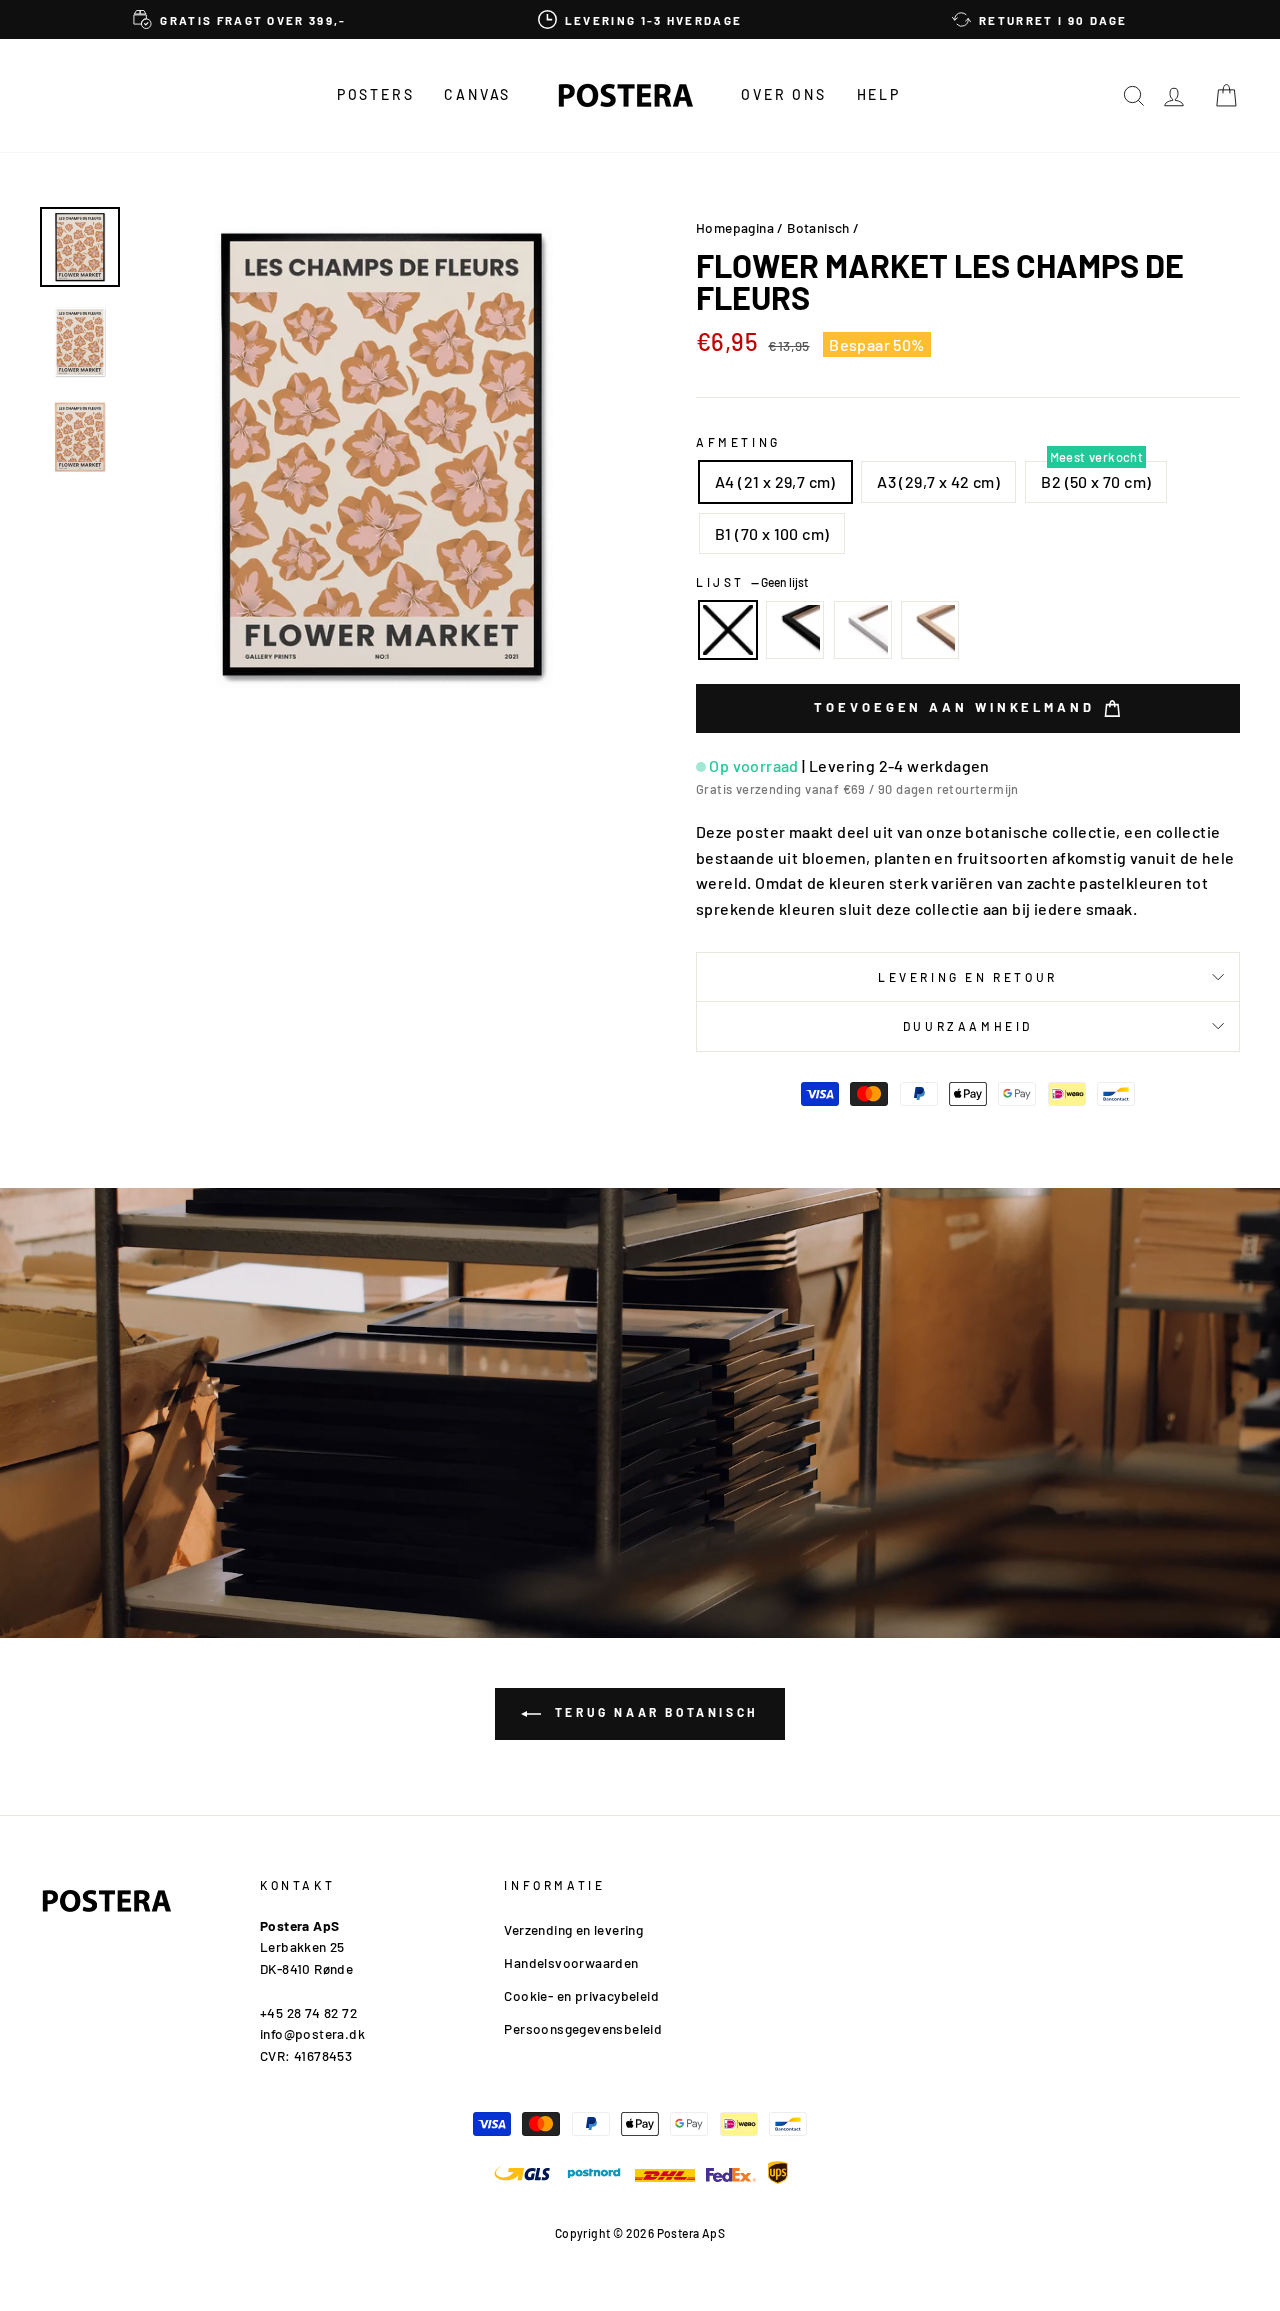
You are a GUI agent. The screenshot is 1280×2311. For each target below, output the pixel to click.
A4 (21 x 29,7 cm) (775, 481)
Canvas (477, 94)
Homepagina (735, 227)
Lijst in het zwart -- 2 (795, 630)
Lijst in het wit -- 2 (863, 630)
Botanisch (818, 227)
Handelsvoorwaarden (571, 1962)
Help (879, 94)
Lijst (752, 582)
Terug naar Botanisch (654, 1712)
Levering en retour (968, 977)
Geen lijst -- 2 (728, 630)
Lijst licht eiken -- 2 (930, 630)
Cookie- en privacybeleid (581, 1995)
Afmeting (738, 442)
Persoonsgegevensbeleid (583, 2028)
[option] (240, 19)
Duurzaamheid (968, 1026)
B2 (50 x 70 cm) (1096, 481)
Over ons (783, 94)
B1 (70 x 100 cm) (772, 533)
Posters (376, 94)
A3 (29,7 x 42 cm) (938, 481)
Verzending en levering (573, 1929)
